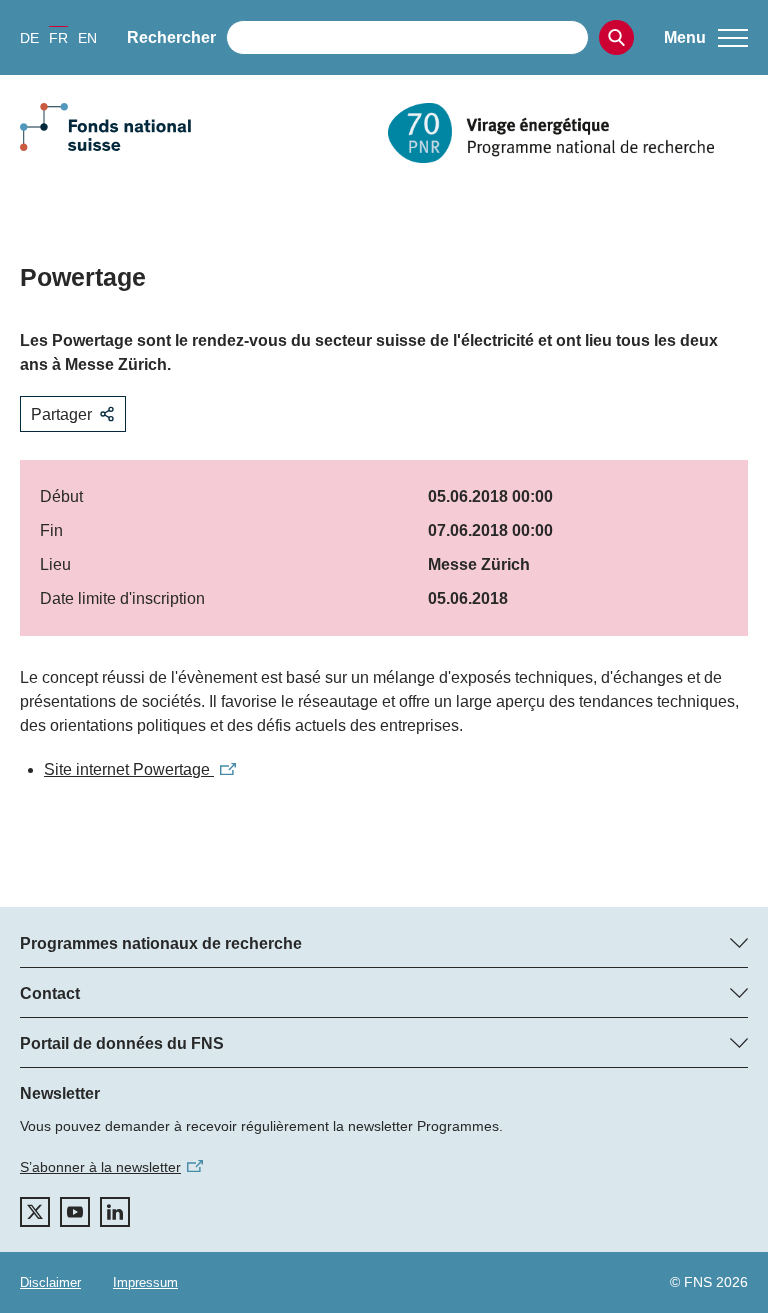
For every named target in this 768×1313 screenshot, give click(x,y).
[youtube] (75, 1212)
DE (29, 38)
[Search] (616, 37)
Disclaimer (50, 1282)
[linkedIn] (115, 1212)
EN (87, 38)
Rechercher (171, 37)
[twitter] (35, 1212)
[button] (706, 38)
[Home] (568, 133)
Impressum (145, 1282)
